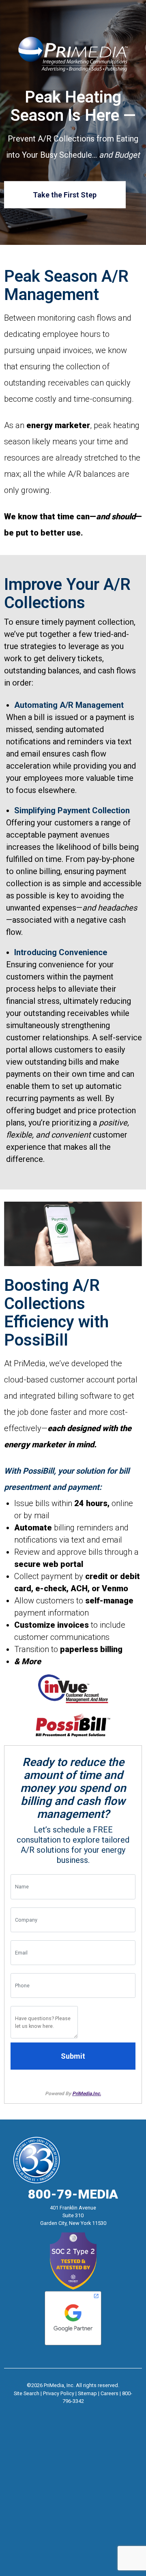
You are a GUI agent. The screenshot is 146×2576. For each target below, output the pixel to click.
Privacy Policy (59, 2393)
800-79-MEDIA (73, 2194)
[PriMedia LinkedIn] (88, 2412)
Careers (109, 2393)
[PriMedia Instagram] (73, 2412)
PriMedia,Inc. (87, 2094)
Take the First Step (65, 194)
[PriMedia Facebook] (58, 2412)
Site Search (27, 2393)
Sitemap (87, 2393)
